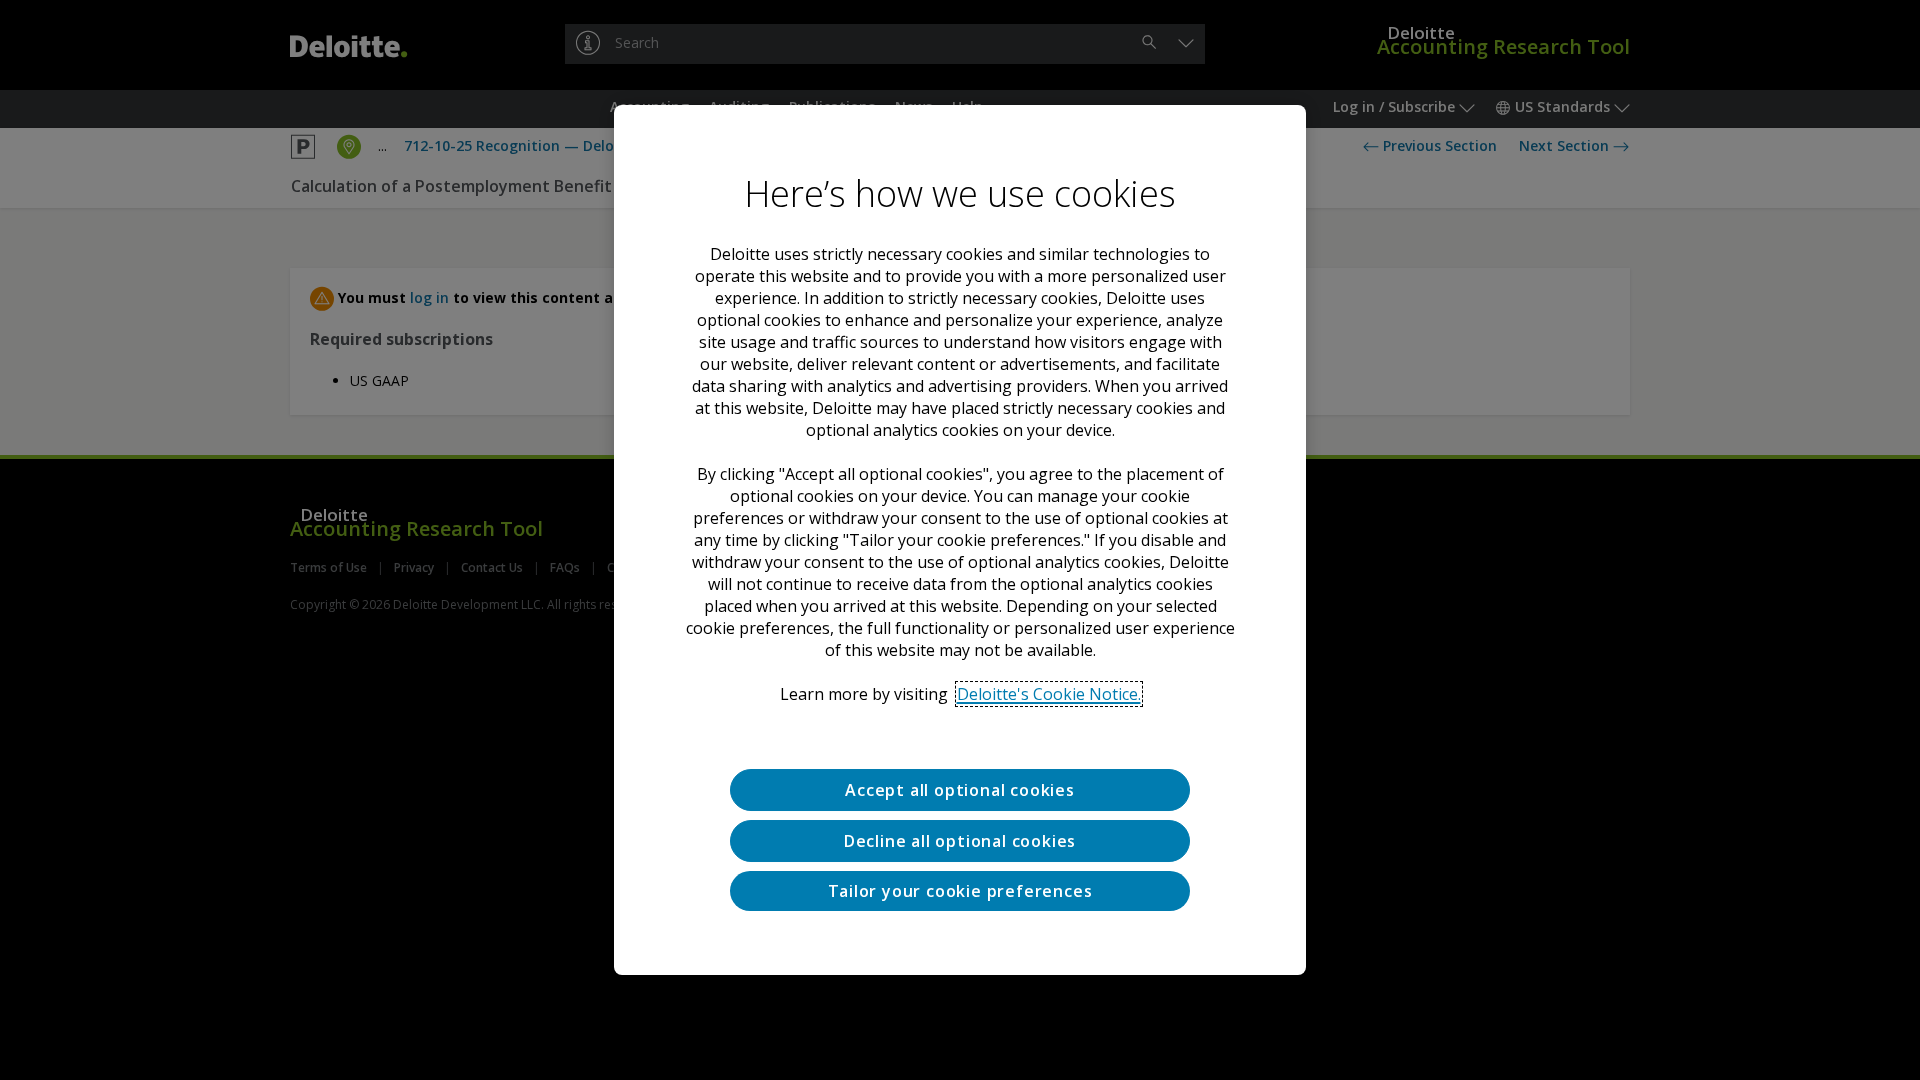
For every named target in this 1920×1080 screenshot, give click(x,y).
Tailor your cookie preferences (960, 891)
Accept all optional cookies (960, 790)
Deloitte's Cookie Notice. (1049, 694)
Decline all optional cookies (960, 841)
